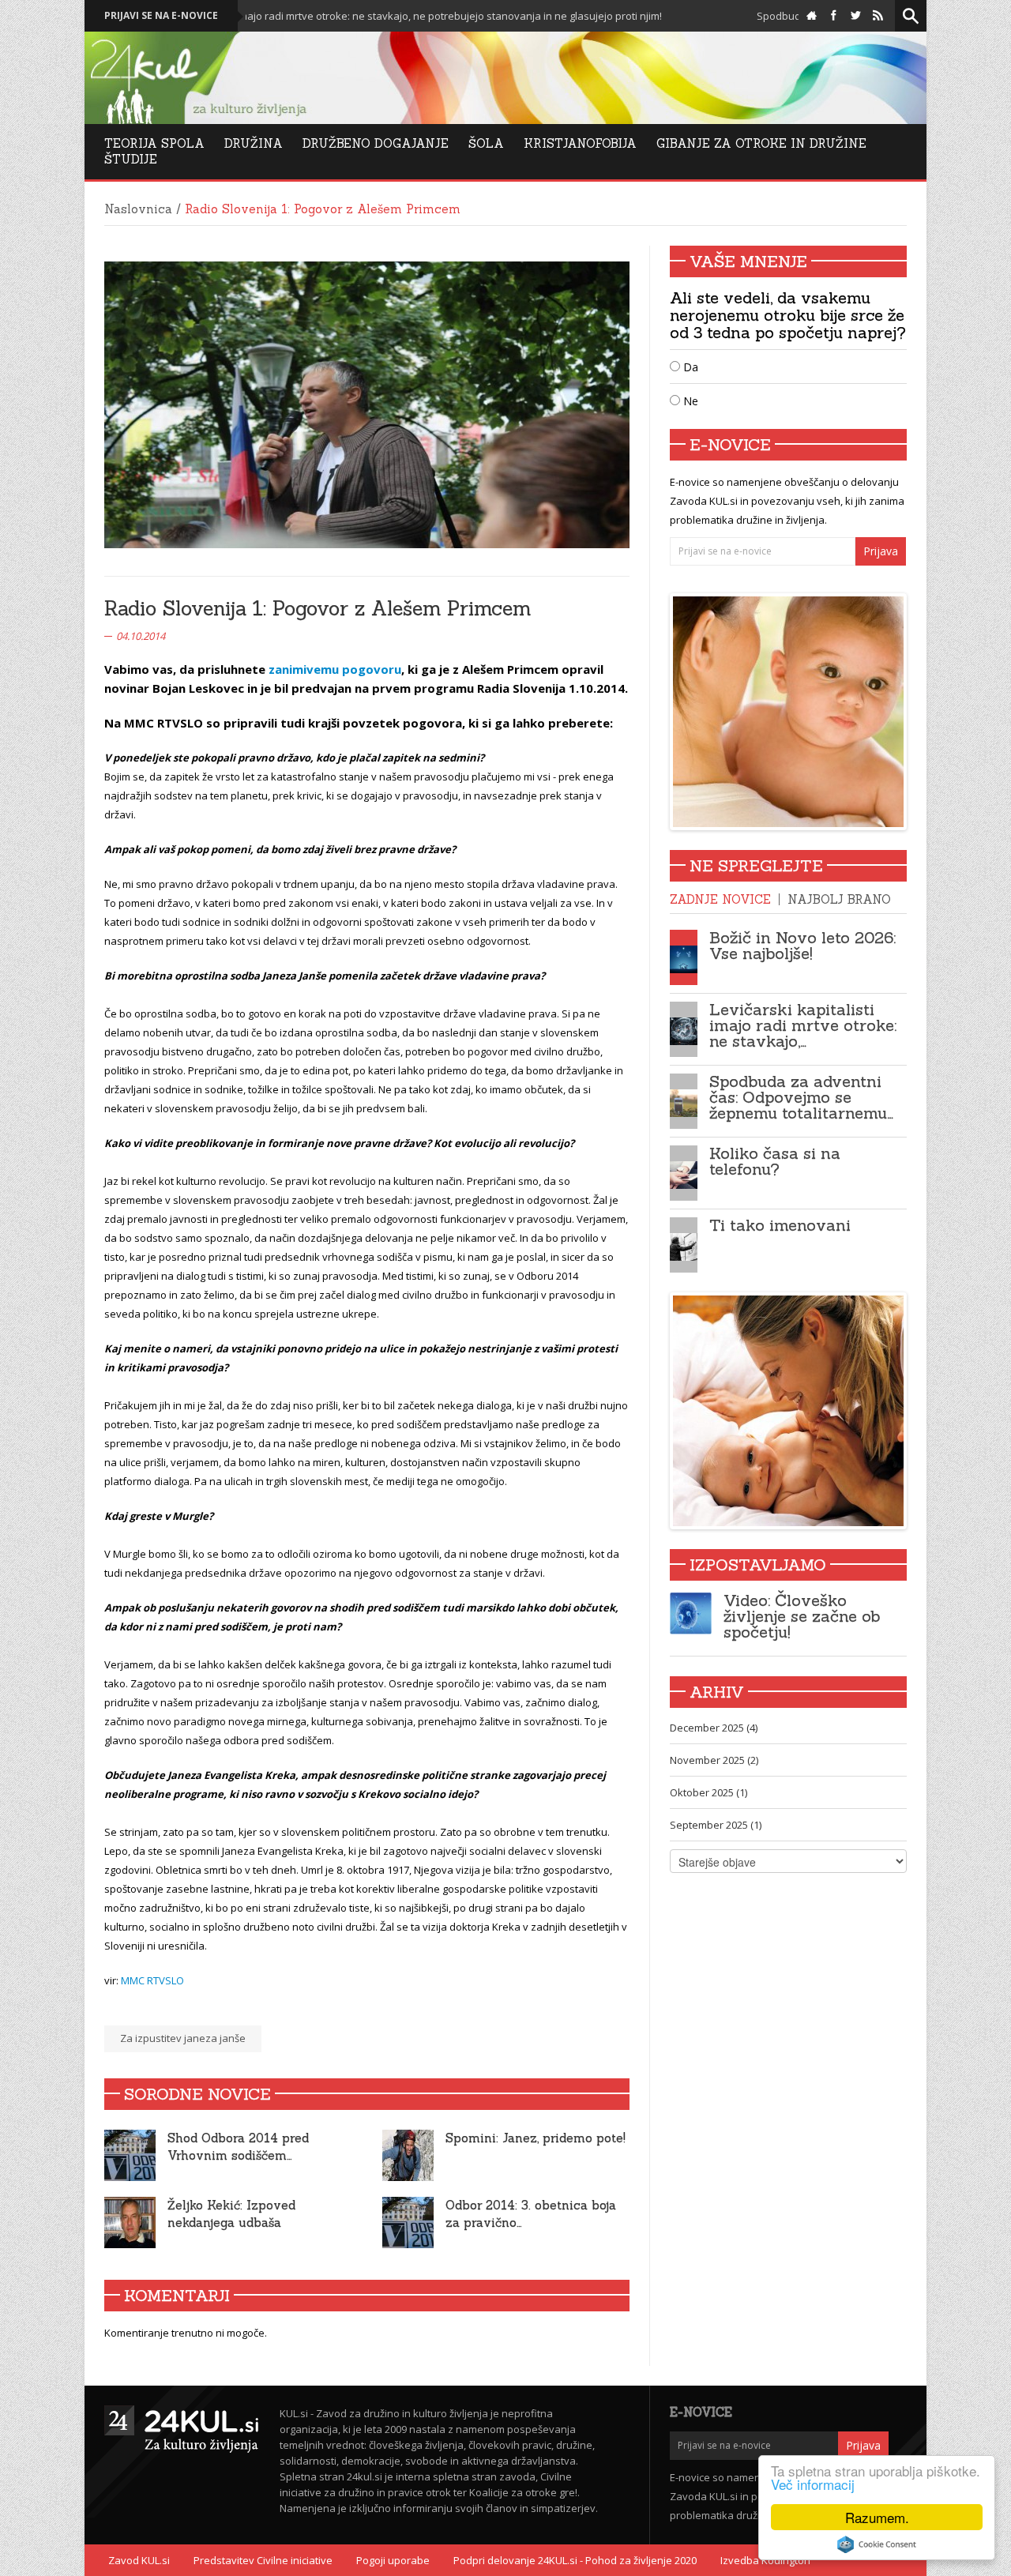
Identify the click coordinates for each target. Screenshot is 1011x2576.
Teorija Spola (154, 143)
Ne (689, 401)
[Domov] (812, 16)
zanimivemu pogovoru (335, 669)
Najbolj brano (839, 899)
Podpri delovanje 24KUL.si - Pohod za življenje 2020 (575, 2560)
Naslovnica (138, 209)
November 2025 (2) (714, 1760)
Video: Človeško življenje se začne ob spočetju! (802, 1616)
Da (689, 367)
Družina (254, 143)
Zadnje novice (720, 899)
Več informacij (813, 2484)
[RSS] (878, 16)
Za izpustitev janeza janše (183, 2038)
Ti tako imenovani (780, 1225)
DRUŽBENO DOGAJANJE (376, 143)
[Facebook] (834, 16)
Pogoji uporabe (393, 2560)
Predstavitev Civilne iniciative (263, 2560)
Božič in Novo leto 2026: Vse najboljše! (802, 945)
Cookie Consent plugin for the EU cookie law (877, 2544)
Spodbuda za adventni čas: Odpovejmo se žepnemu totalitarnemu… (801, 1097)
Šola (486, 143)
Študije (131, 159)
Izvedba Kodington (765, 2560)
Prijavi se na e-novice (161, 15)
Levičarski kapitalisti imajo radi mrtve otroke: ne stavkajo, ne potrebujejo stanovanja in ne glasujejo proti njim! (323, 16)
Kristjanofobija (580, 143)
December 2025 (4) (714, 1728)
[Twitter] (856, 16)
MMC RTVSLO (152, 1980)
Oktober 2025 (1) (708, 1792)
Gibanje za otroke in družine (761, 143)
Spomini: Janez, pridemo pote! (536, 2138)
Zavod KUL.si (139, 2560)
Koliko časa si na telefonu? (775, 1161)
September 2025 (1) (716, 1825)
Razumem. (877, 2517)
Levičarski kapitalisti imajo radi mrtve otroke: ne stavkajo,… (803, 1025)
